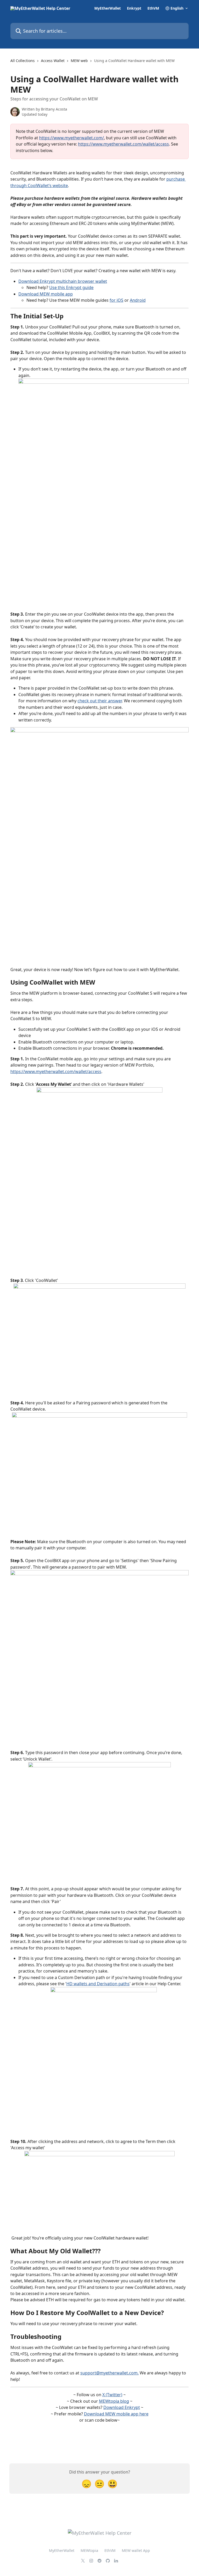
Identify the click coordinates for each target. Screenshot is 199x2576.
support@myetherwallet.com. (109, 2373)
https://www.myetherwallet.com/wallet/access (123, 144)
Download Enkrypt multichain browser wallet (63, 281)
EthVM (153, 8)
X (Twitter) (112, 2395)
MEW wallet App (136, 2550)
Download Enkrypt (122, 2407)
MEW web (79, 61)
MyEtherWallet (108, 8)
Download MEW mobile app (46, 294)
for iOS (116, 300)
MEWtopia (89, 2550)
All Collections (23, 61)
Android (138, 300)
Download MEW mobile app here (116, 2414)
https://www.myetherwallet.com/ (72, 138)
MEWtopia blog (114, 2401)
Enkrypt (134, 8)
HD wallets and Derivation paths (98, 1984)
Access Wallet (53, 61)
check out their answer (100, 701)
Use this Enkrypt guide (71, 287)
